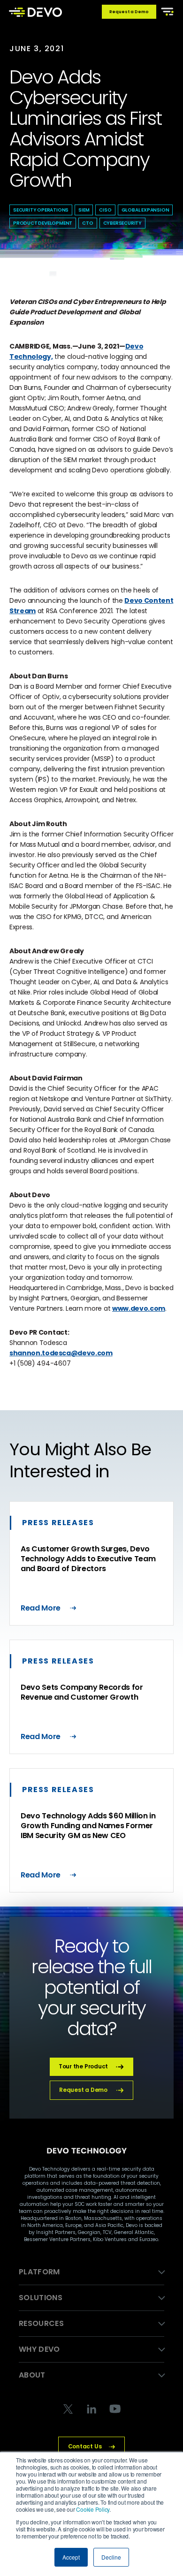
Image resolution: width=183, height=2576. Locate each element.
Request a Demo (129, 12)
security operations (41, 210)
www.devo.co (135, 1308)
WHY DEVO (39, 2349)
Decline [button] (111, 2557)
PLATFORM (39, 2272)
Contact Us (85, 2446)
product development (43, 223)
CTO (88, 223)
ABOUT (32, 2375)
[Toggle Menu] (166, 11)
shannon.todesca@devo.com (61, 1353)
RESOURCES (41, 2323)
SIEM (84, 210)
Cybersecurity (122, 223)
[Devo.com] (35, 12)
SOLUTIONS (41, 2298)
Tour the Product (83, 2066)
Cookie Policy (93, 2509)
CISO (105, 210)
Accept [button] (71, 2557)
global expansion (145, 210)
